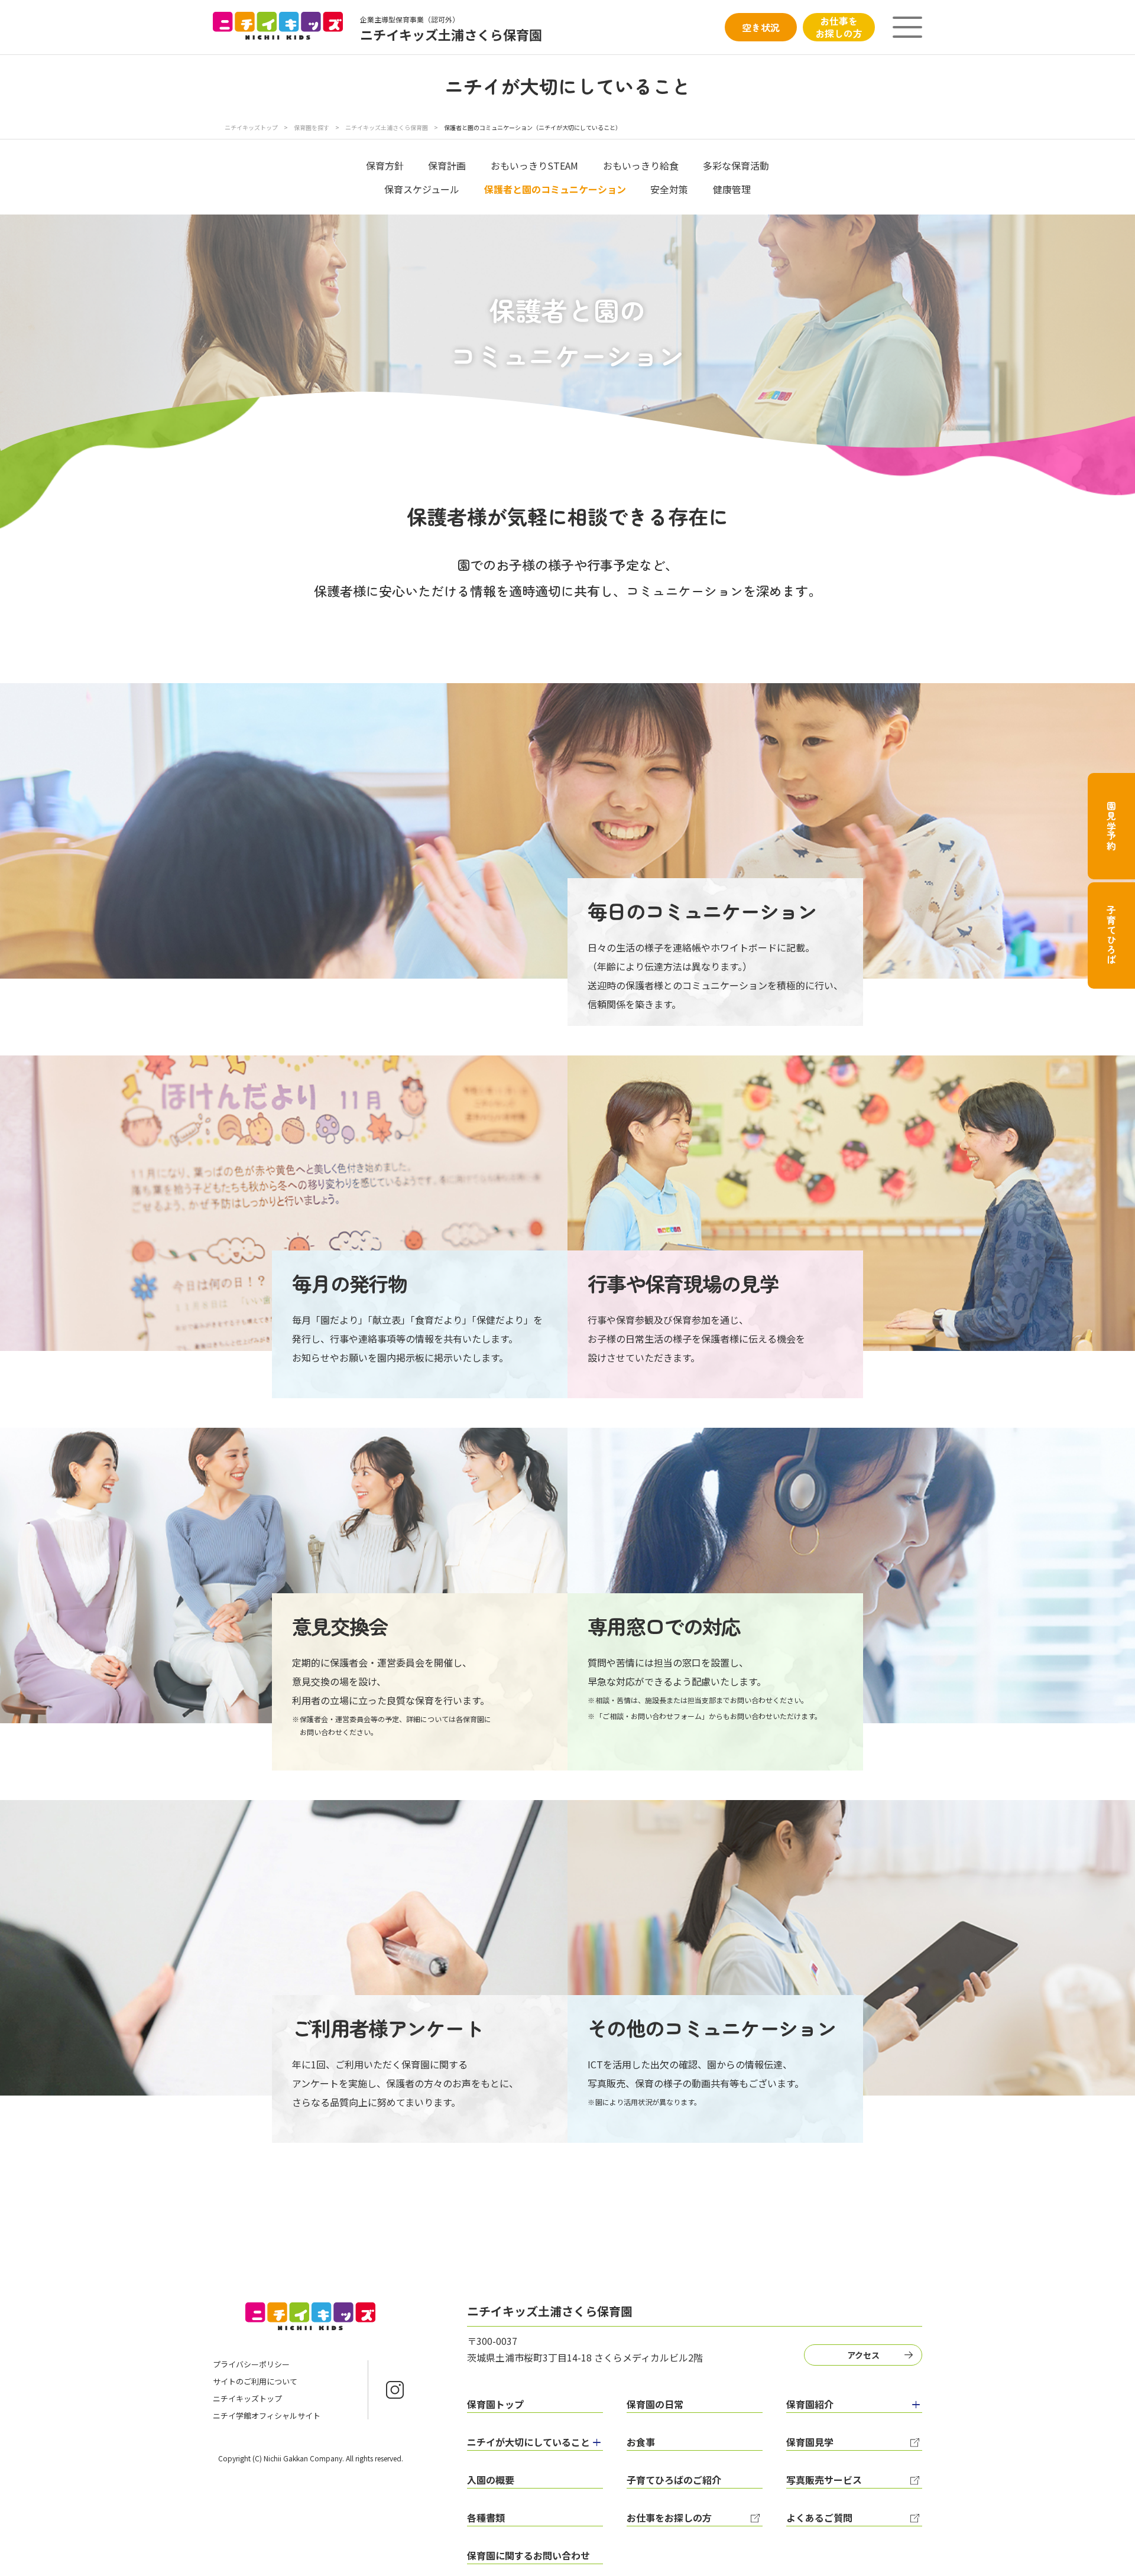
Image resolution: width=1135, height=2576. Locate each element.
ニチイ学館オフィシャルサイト (267, 2416)
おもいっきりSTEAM (534, 165)
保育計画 (447, 165)
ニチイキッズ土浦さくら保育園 (387, 127)
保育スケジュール (422, 189)
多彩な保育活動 (736, 165)
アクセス (863, 2355)
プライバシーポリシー (251, 2364)
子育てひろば (1111, 935)
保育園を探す (312, 127)
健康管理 (732, 189)
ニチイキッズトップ (251, 127)
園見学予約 (1111, 826)
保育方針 (385, 165)
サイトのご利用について (255, 2381)
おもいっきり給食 (641, 165)
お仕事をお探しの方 (839, 27)
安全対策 (669, 189)
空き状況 (761, 27)
